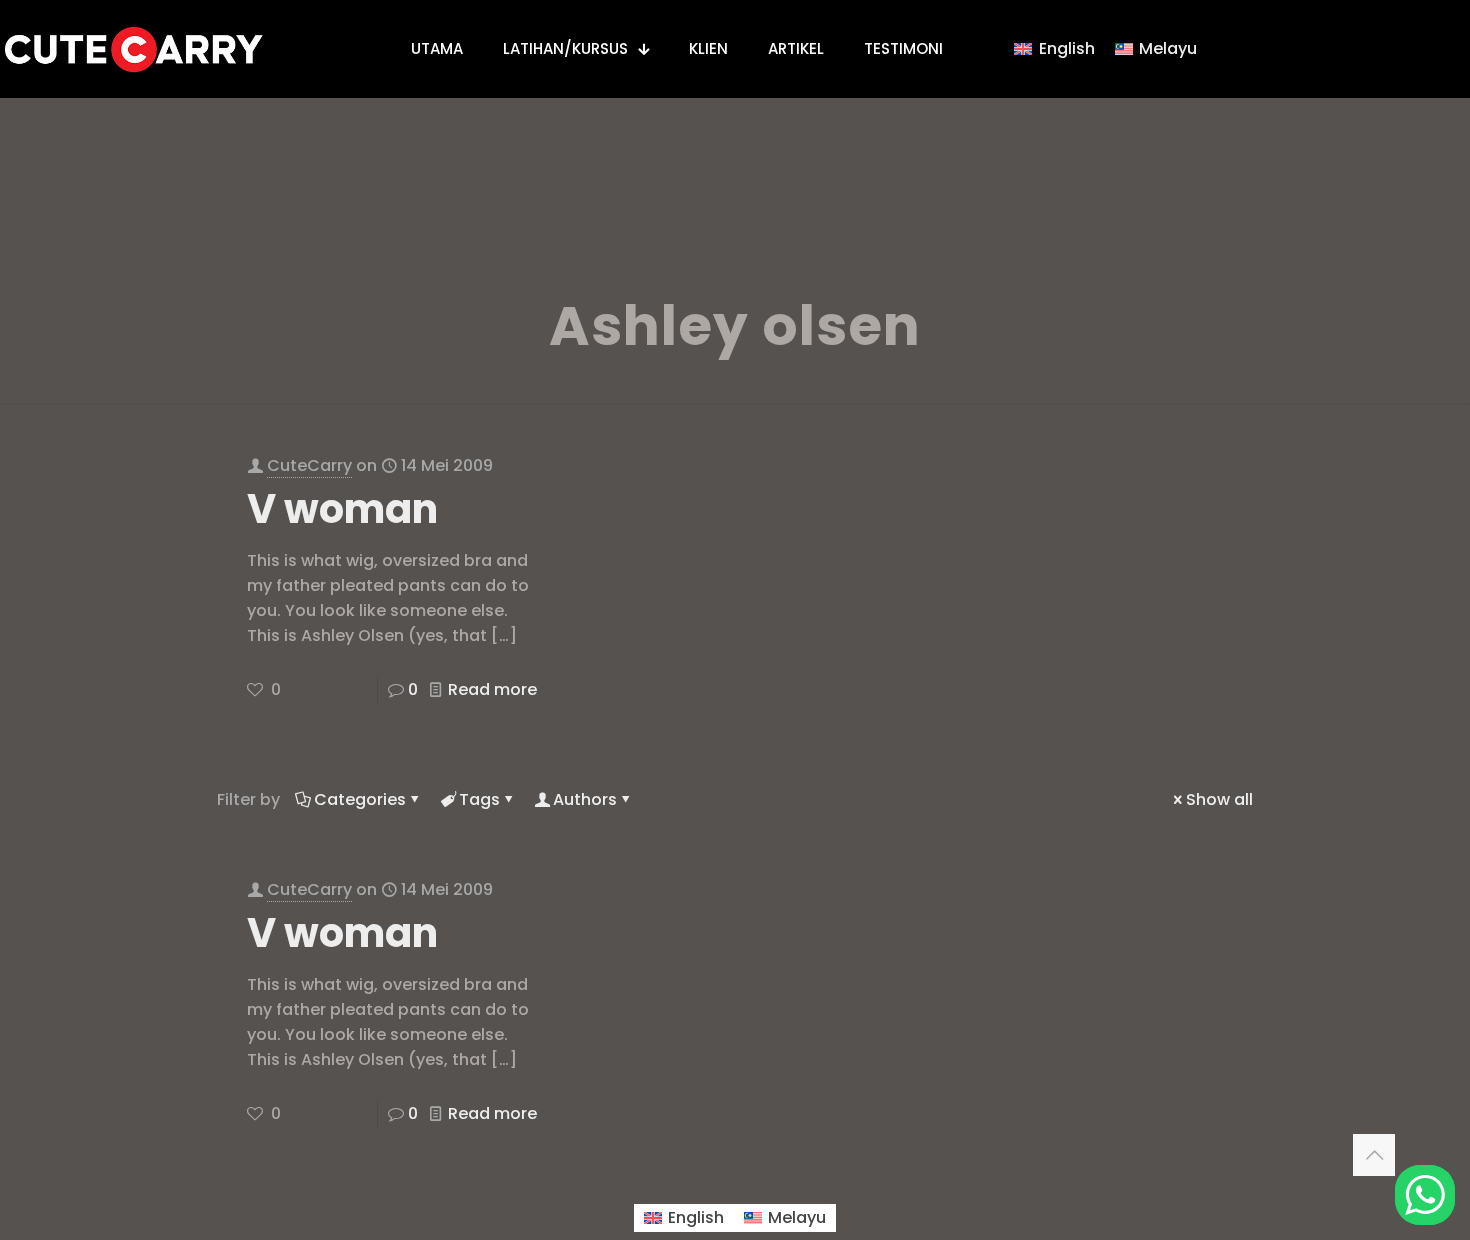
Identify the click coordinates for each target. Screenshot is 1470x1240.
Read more (492, 689)
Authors (585, 799)
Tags (479, 799)
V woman (342, 509)
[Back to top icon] (1374, 1155)
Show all (1219, 799)
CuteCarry (309, 465)
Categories (360, 799)
